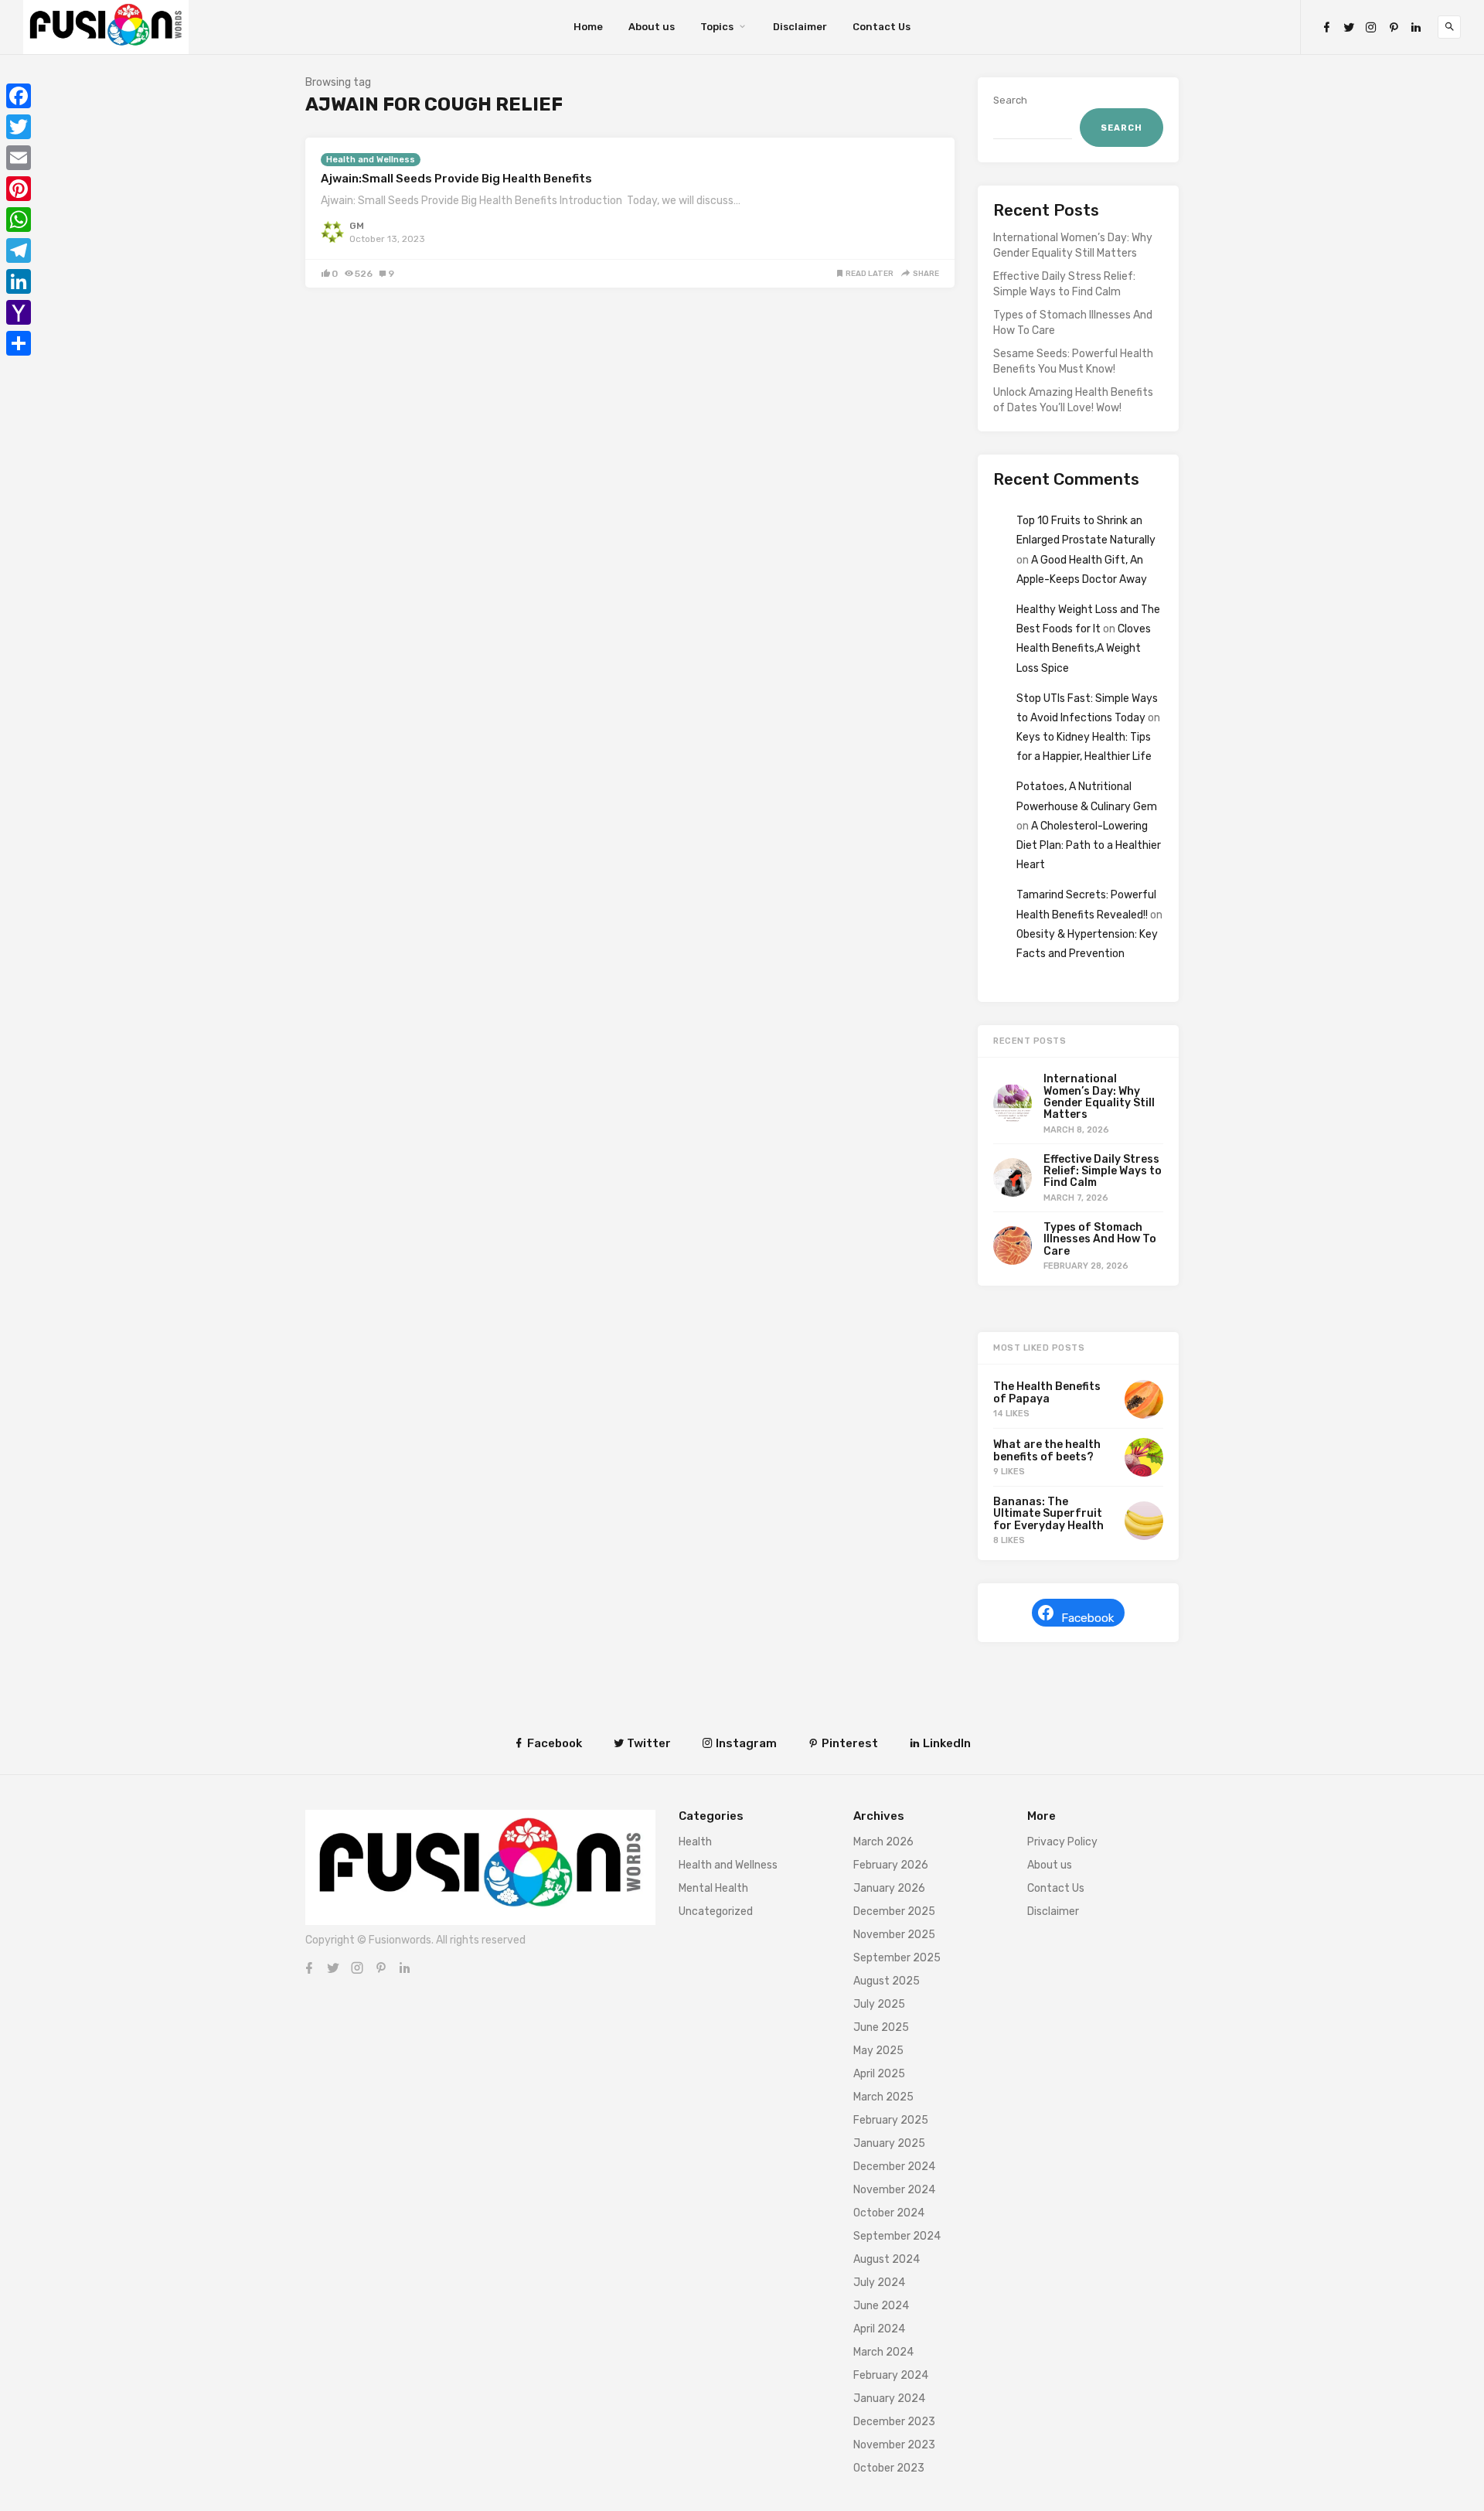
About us (652, 27)
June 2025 (881, 2027)
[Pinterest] (1394, 27)
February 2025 (891, 2120)
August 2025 (887, 1981)
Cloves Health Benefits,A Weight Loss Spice (1084, 648)
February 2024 (891, 2375)
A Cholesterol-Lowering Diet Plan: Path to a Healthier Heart (1089, 845)
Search (1010, 100)
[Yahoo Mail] (19, 312)
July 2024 (879, 2283)
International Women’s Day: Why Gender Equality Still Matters (1073, 245)
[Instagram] (1371, 27)
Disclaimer (800, 27)
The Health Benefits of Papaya (1047, 1392)
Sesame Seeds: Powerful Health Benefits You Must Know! (1073, 361)
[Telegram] (19, 250)
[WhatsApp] (19, 220)
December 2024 (894, 2167)
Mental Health (713, 1888)
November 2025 (894, 1935)
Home (588, 27)
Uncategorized (716, 1911)
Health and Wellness (371, 160)
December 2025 (894, 1911)
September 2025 (897, 1958)
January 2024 (889, 2399)
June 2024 (881, 2306)
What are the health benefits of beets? (1047, 1450)
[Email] (19, 158)
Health (695, 1842)
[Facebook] (1326, 27)
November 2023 (894, 2445)
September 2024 (897, 2236)
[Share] (19, 343)
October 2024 (889, 2213)
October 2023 (889, 2468)
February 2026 (891, 1865)
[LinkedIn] (1416, 27)
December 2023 (894, 2422)
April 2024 (879, 2329)
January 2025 (889, 2143)
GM (357, 226)
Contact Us (882, 27)
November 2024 (894, 2190)
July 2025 (879, 2004)
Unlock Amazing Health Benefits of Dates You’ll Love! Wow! (1073, 400)
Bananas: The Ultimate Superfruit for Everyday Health (1048, 1514)
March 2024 (883, 2352)
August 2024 (887, 2259)
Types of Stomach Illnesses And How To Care (1073, 323)
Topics (717, 27)
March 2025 (883, 2097)
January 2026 (889, 1888)
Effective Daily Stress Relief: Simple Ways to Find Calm (1064, 284)
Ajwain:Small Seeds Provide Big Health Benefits (456, 179)
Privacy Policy (1062, 1842)
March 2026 (883, 1842)
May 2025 (878, 2051)
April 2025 (879, 2074)
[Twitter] (1349, 27)
